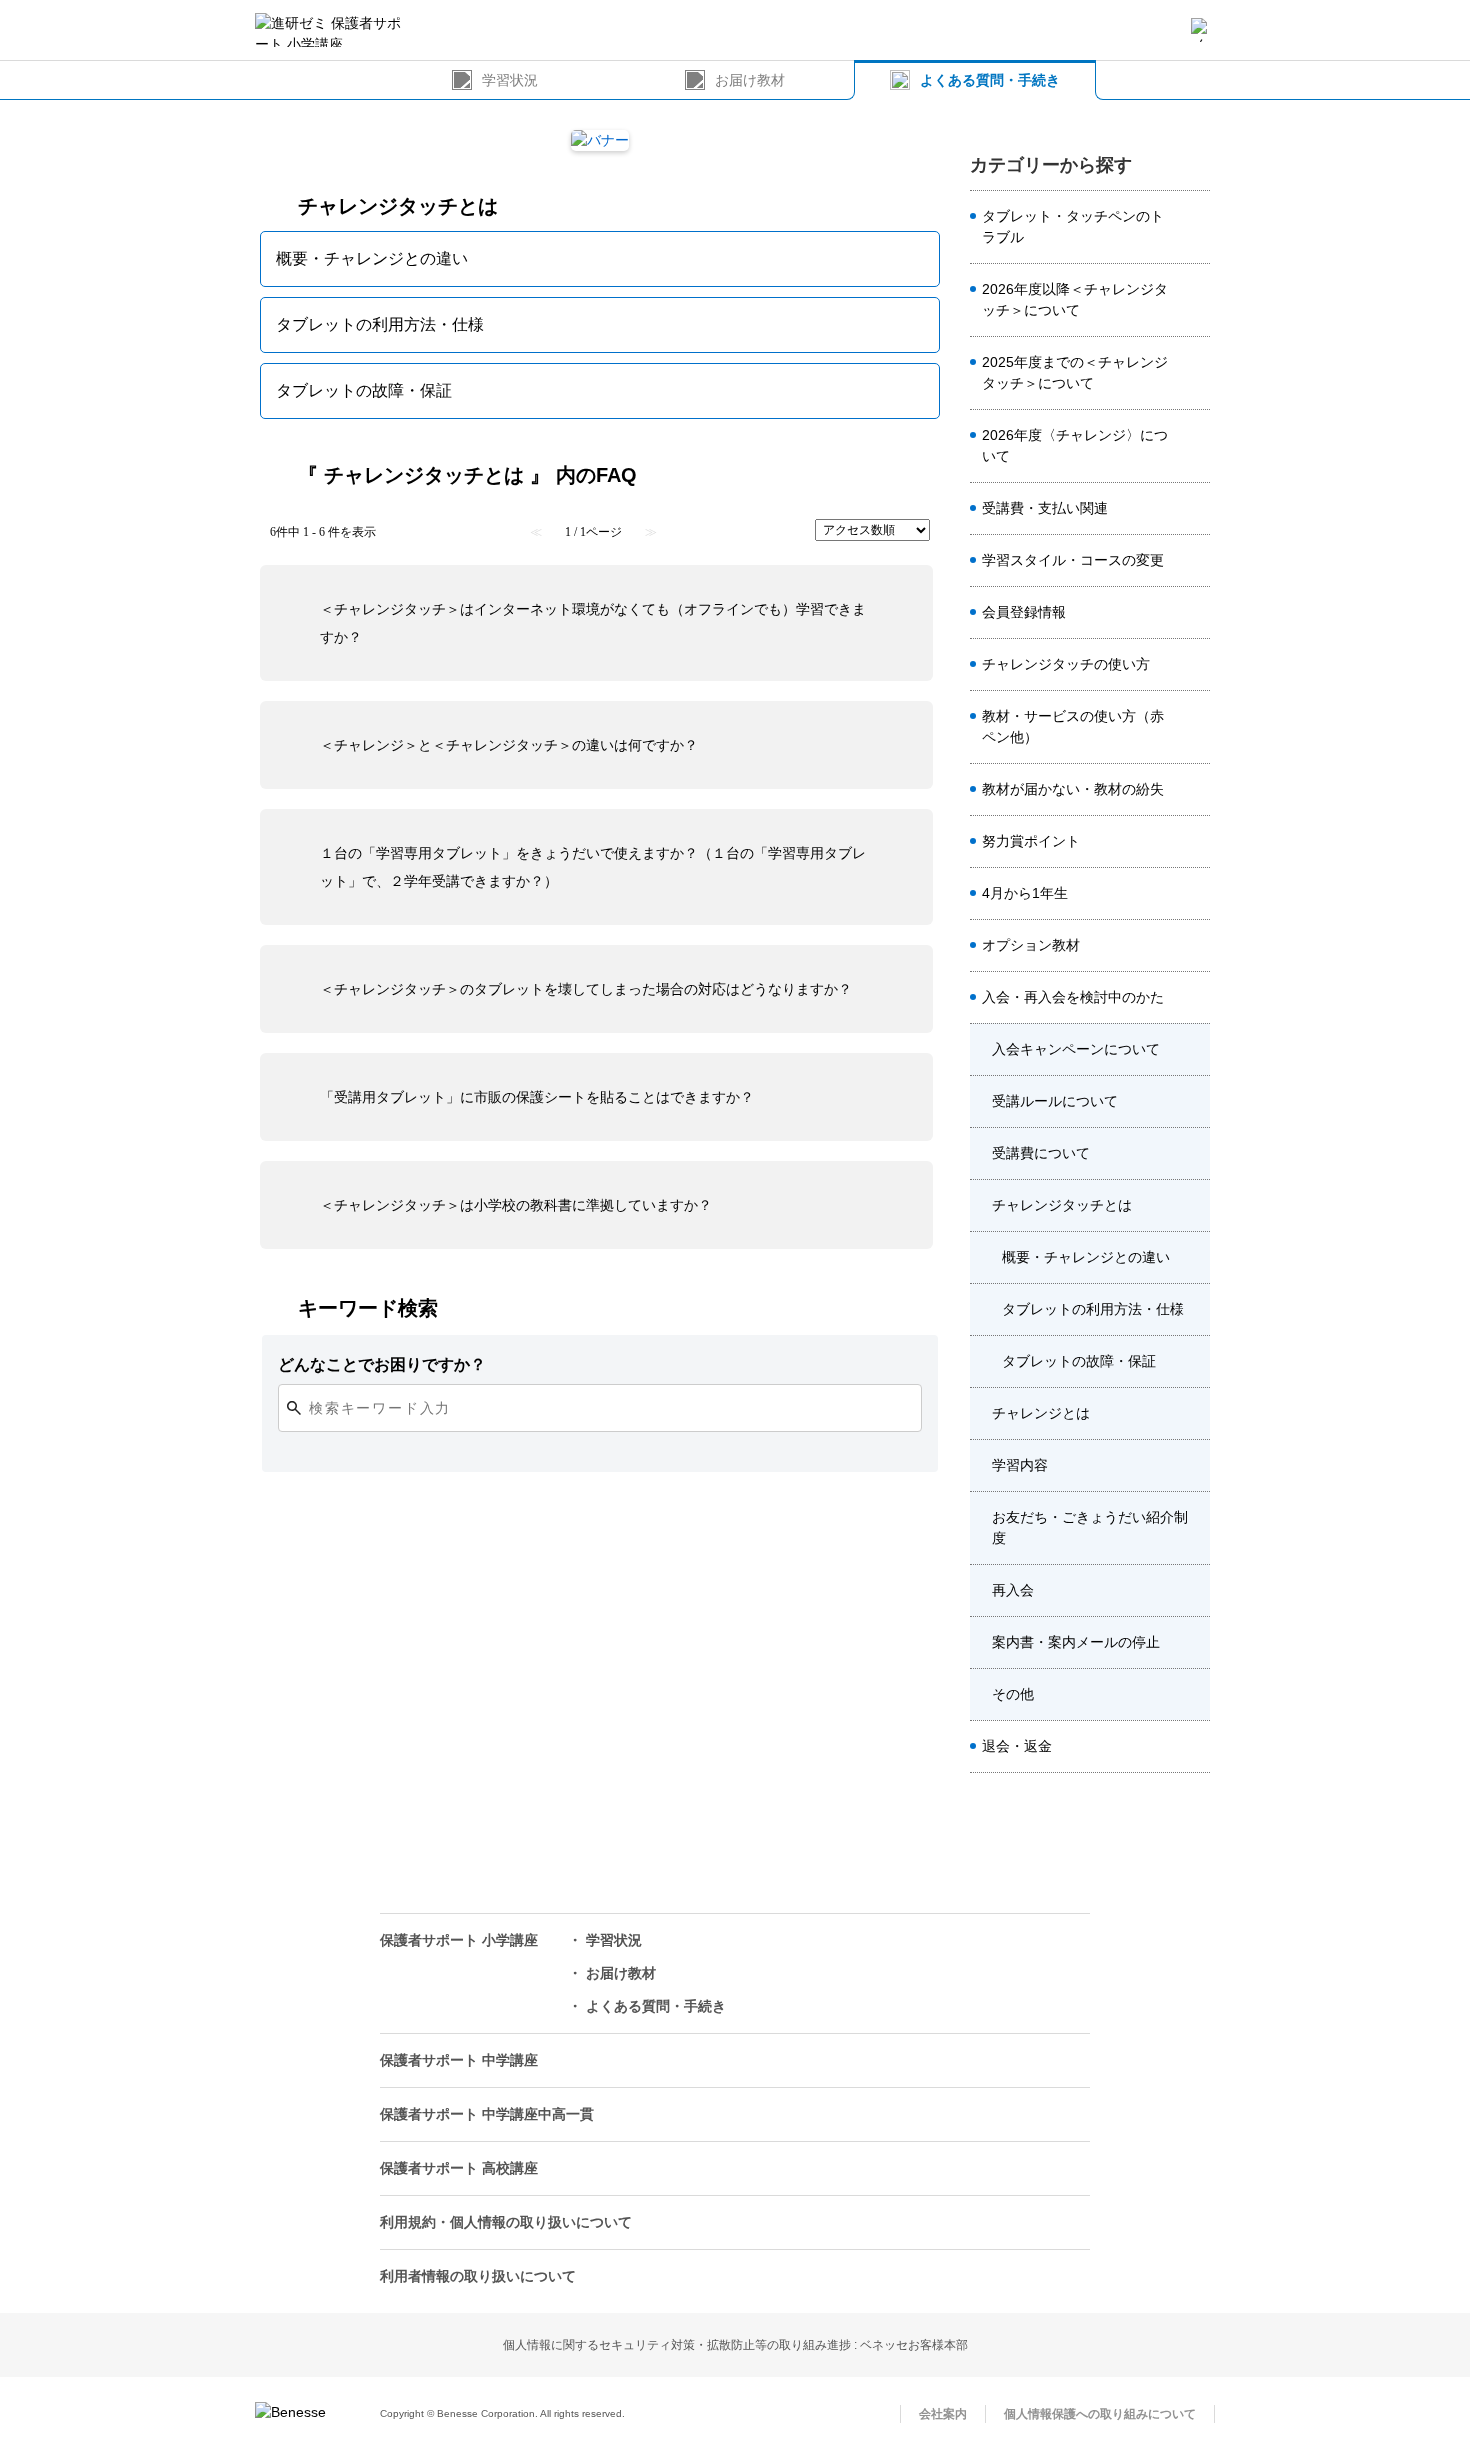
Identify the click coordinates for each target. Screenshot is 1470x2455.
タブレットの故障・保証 (1079, 1361)
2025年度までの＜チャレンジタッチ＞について (1075, 372)
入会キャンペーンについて (1076, 1049)
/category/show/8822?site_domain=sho (1194, 373)
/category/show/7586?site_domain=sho (1194, 613)
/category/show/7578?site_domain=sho (1194, 227)
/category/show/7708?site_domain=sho (1194, 1206)
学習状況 (510, 80)
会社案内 (943, 2414)
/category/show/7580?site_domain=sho (1194, 842)
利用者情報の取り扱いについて (478, 2276)
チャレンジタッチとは (1062, 1205)
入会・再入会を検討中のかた (1073, 997)
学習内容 (1020, 1465)
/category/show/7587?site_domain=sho (1194, 998)
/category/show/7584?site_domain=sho (1194, 727)
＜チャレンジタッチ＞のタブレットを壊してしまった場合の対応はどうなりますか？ (586, 989)
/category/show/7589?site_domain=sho (1194, 1747)
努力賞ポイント (1031, 841)
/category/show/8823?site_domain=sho (1194, 446)
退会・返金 (1017, 1746)
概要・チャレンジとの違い (1086, 1257)
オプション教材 (1031, 945)
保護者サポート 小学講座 (459, 1940)
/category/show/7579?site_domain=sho (1194, 509)
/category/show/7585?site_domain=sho (1194, 946)
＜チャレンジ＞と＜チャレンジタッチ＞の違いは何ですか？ (509, 745)
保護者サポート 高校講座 (459, 2168)
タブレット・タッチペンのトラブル (1073, 226)
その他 (1013, 1694)
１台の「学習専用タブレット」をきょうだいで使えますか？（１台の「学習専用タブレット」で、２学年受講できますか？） (593, 867)
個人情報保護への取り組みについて (1100, 2414)
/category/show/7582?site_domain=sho (1194, 790)
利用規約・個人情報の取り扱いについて (506, 2222)
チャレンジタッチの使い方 (1066, 664)
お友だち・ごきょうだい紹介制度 (1090, 1527)
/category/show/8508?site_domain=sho (1194, 300)
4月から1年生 (1025, 893)
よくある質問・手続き (990, 80)
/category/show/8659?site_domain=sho (1194, 665)
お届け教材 (750, 80)
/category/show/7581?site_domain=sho (1194, 561)
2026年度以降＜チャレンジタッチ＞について (1075, 299)
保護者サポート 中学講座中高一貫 (487, 2114)
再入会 (1013, 1590)
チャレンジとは (1041, 1413)
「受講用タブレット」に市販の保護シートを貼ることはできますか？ (537, 1097)
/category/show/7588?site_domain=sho (1194, 894)
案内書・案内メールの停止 (1076, 1642)
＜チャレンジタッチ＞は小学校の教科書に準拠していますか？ (516, 1205)
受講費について (1041, 1153)
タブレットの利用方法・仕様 (1093, 1309)
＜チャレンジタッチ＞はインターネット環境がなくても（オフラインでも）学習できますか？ (593, 623)
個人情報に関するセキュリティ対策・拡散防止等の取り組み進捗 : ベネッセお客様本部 (735, 2345)
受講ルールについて (1055, 1101)
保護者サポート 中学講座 (459, 2060)
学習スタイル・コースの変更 (1073, 560)
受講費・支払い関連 (1045, 508)
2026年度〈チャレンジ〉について (1075, 445)
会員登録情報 (1024, 612)
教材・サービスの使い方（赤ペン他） (1073, 726)
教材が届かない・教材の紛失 (1073, 789)
